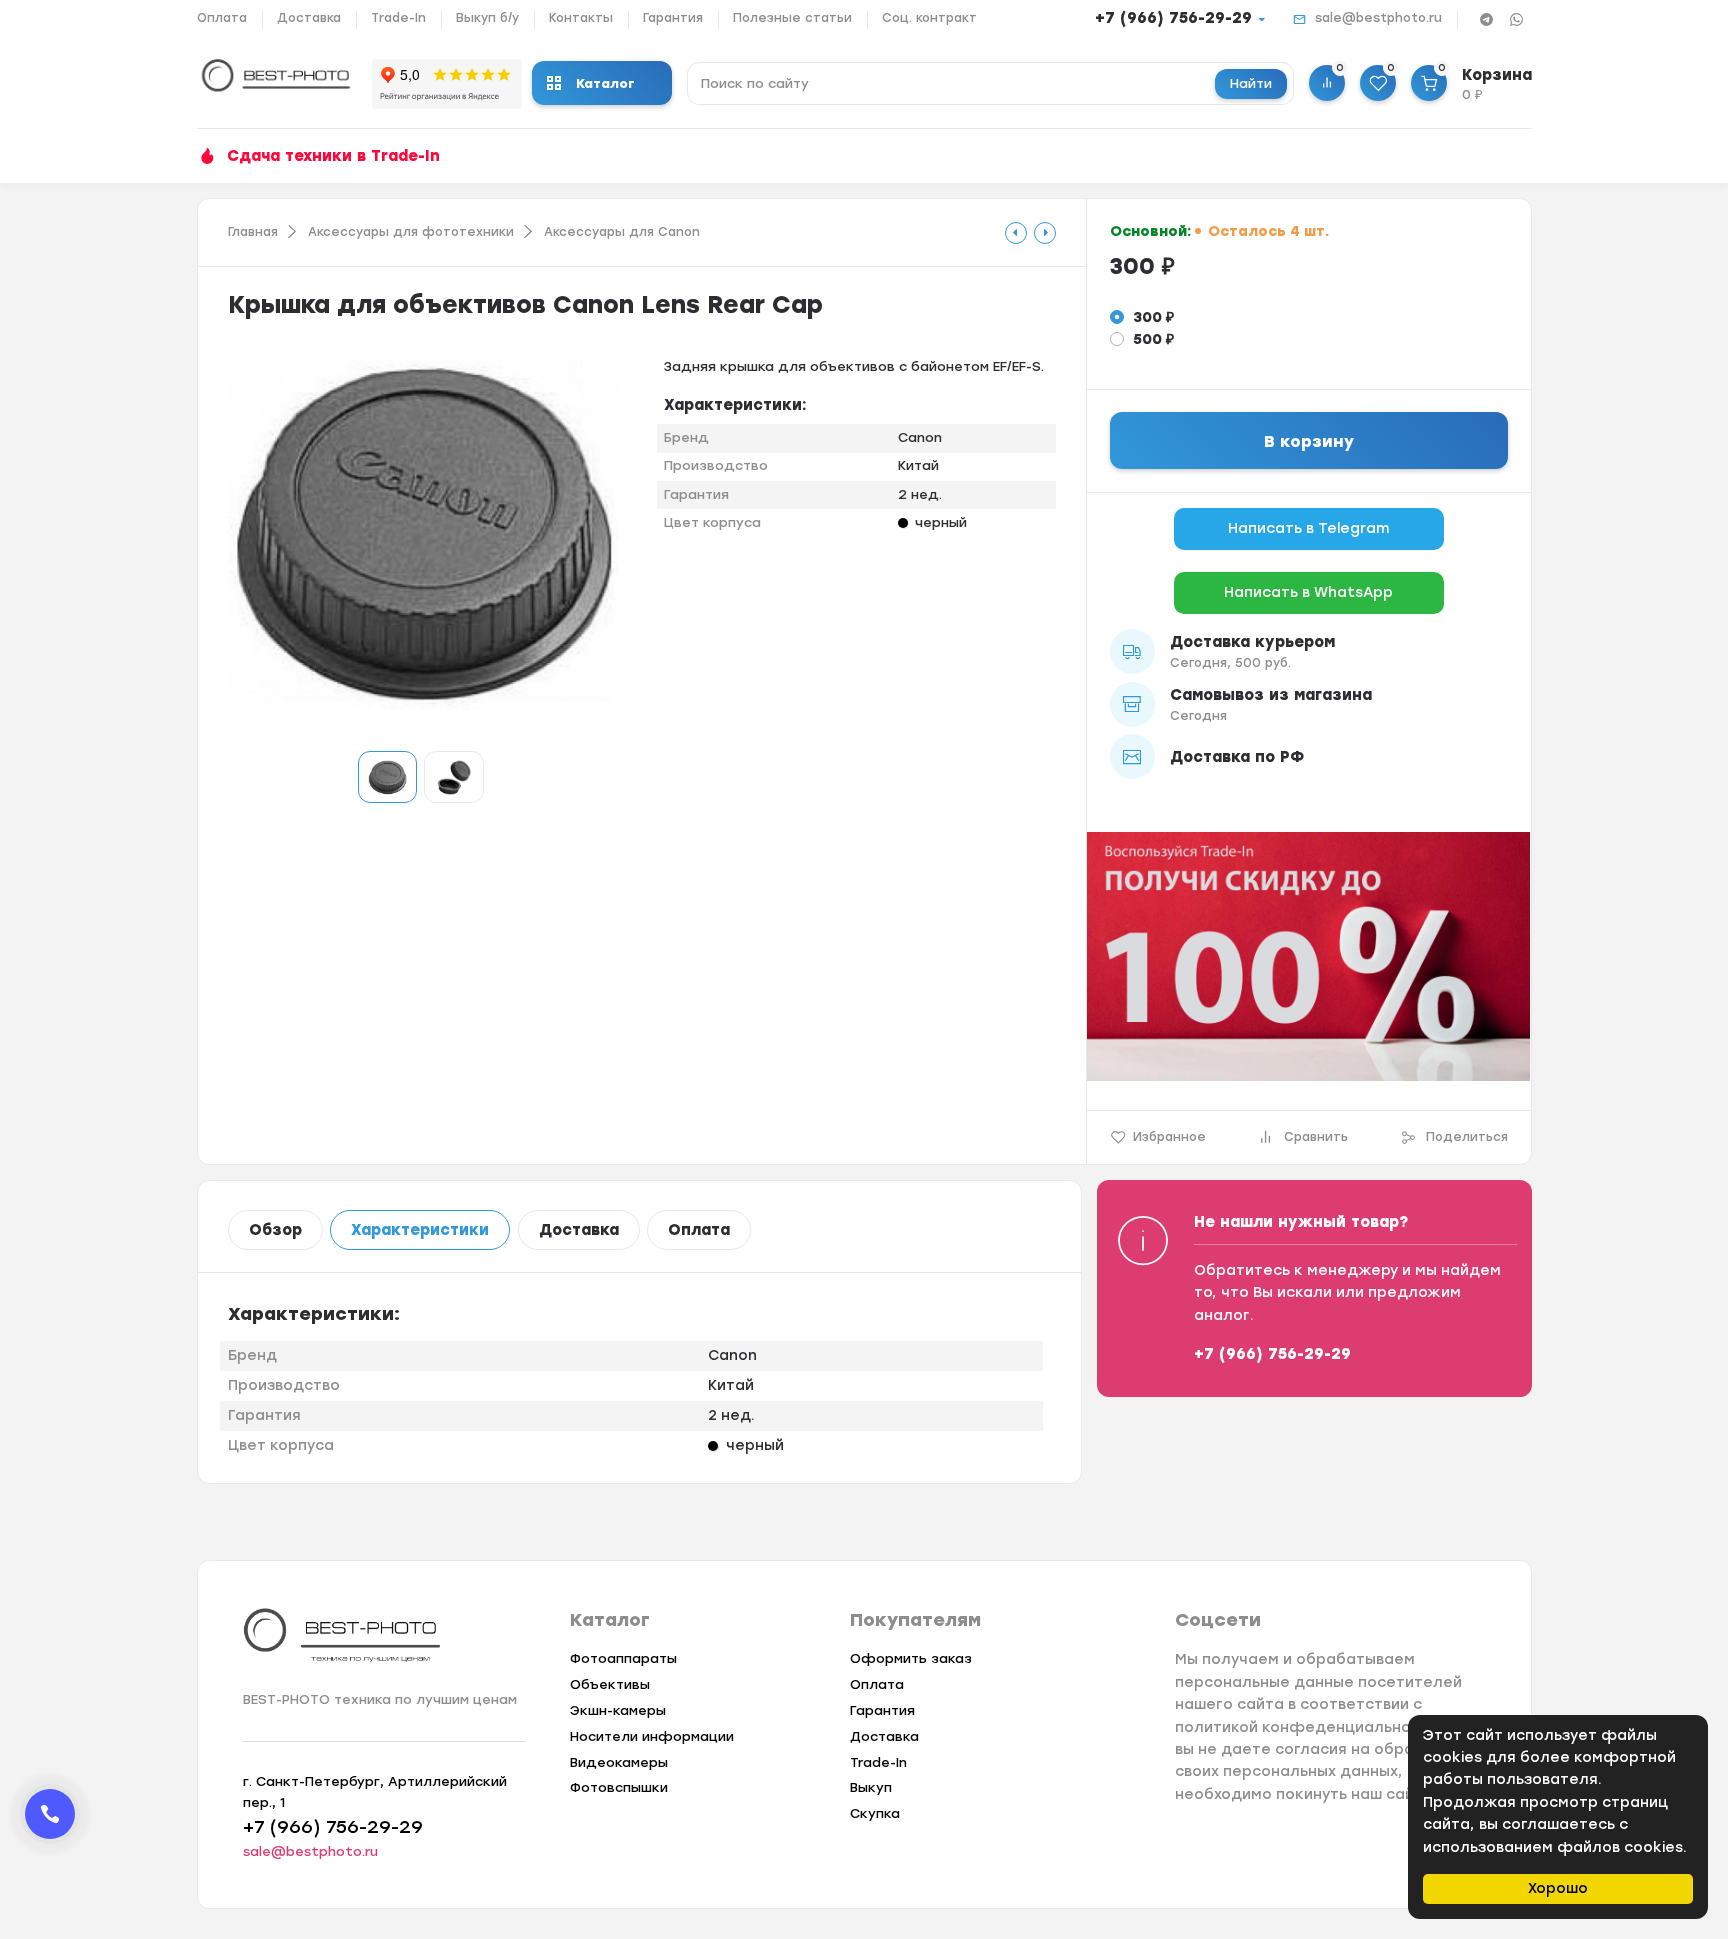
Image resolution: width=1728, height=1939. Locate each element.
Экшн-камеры (618, 1710)
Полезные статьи (792, 18)
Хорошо (1558, 1888)
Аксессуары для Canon (622, 232)
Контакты (581, 18)
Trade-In (398, 18)
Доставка (309, 18)
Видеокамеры (619, 1762)
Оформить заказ (911, 1658)
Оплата (222, 18)
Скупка (875, 1813)
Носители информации (652, 1736)
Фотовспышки (619, 1787)
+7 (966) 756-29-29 (1173, 18)
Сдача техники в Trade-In (333, 156)
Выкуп (871, 1787)
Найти (1251, 83)
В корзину (1309, 441)
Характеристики (420, 1230)
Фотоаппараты (623, 1658)
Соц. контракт (929, 18)
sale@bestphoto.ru (1378, 18)
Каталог (605, 83)
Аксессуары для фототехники (411, 232)
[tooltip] (1016, 233)
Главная (253, 232)
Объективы (610, 1684)
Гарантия (673, 18)
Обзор (275, 1230)
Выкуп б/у (487, 18)
